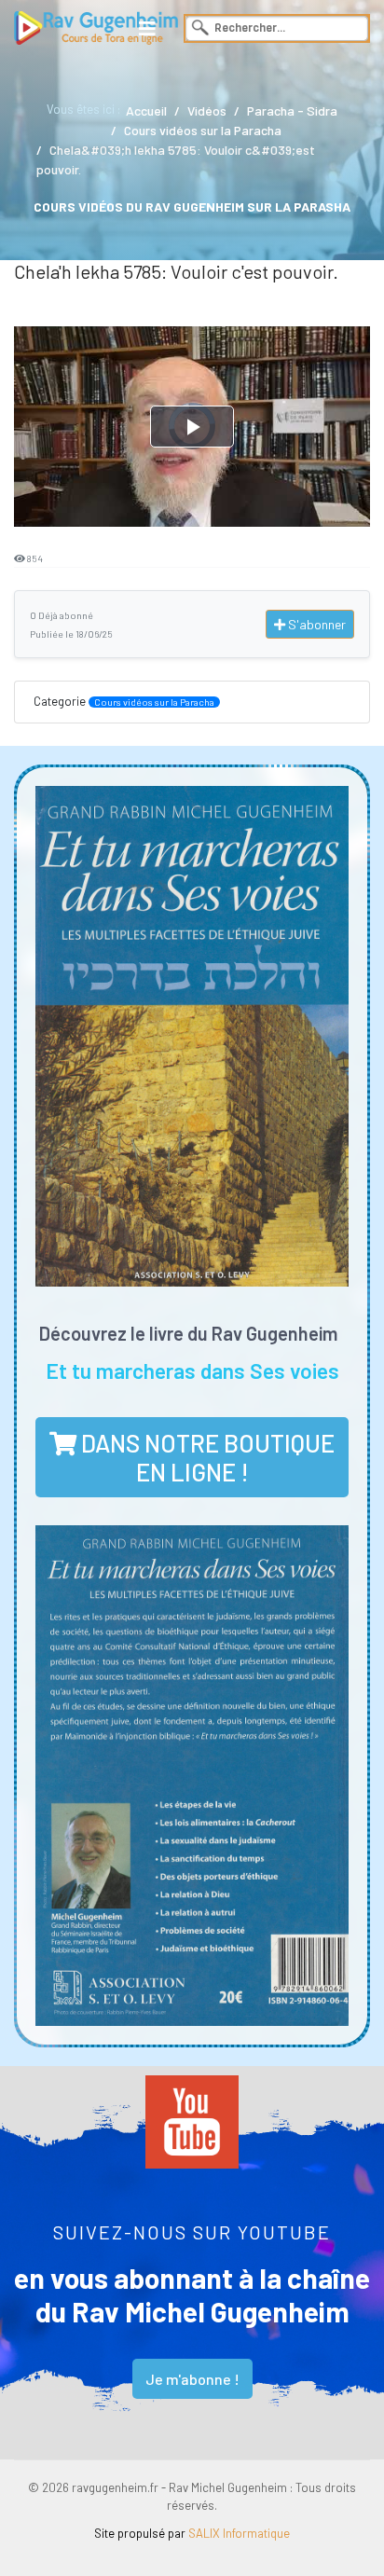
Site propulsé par (192, 2533)
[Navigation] (147, 28)
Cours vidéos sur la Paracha (154, 702)
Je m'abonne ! (192, 2379)
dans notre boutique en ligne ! (206, 1457)
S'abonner (315, 624)
